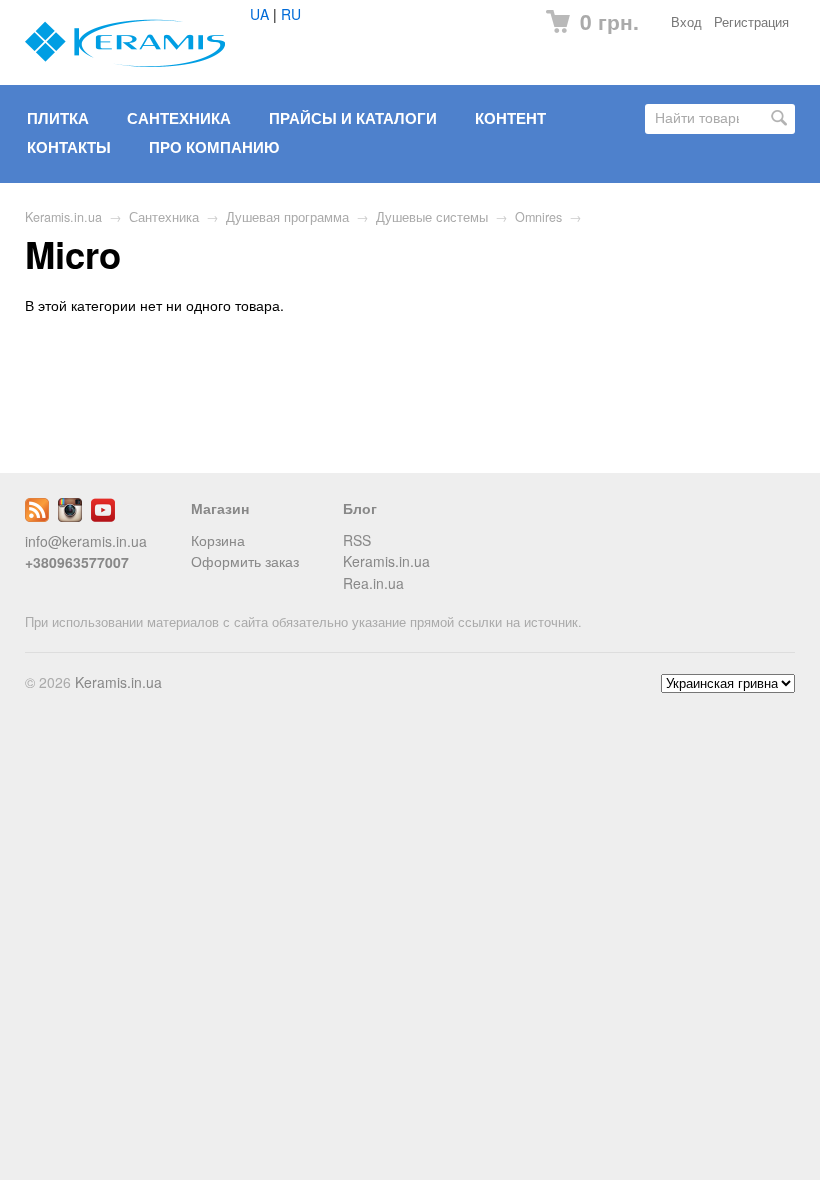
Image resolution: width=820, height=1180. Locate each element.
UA (259, 14)
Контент (510, 118)
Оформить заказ (245, 561)
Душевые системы (432, 217)
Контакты (69, 147)
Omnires (538, 217)
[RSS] (37, 516)
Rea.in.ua (373, 583)
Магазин (220, 508)
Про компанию (214, 147)
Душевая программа (287, 217)
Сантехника (179, 118)
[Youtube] (103, 516)
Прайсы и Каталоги (353, 118)
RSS (357, 540)
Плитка (58, 118)
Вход (686, 22)
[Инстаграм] (70, 516)
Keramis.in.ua (63, 217)
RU (291, 14)
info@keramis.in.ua (86, 541)
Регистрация (751, 22)
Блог (360, 508)
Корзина (218, 540)
